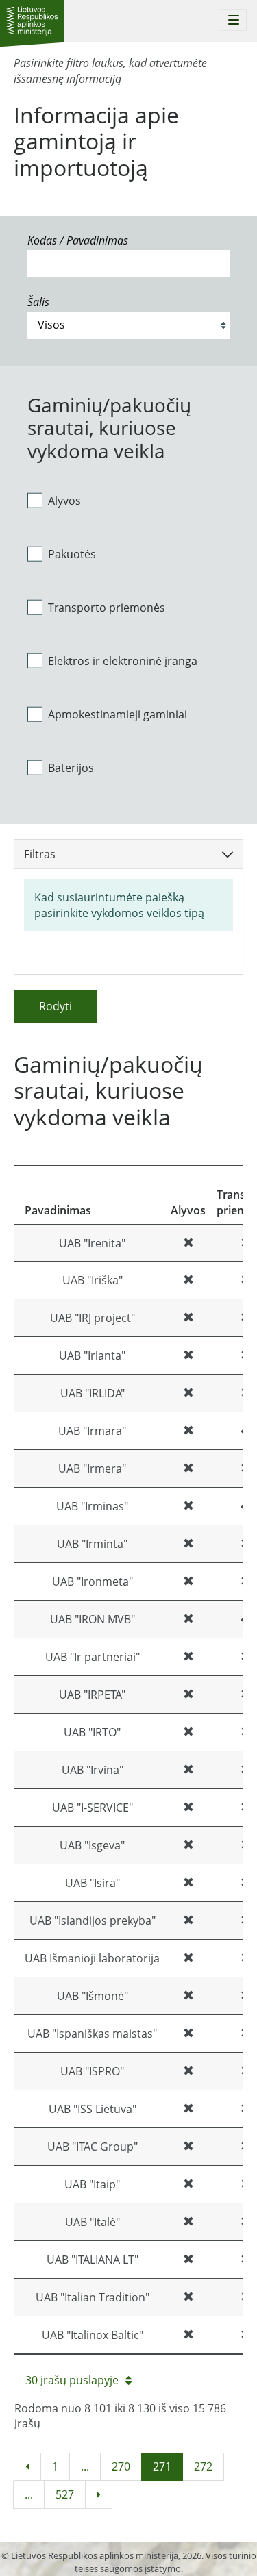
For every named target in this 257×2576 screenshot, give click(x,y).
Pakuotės (72, 554)
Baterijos (71, 768)
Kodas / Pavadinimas (78, 240)
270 (121, 2466)
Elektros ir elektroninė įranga (123, 661)
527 (65, 2494)
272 (203, 2466)
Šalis (38, 302)
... (85, 2466)
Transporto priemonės (107, 608)
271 (162, 2466)
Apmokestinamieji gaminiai (118, 714)
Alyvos (64, 501)
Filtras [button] (40, 854)
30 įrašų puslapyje (72, 2380)
